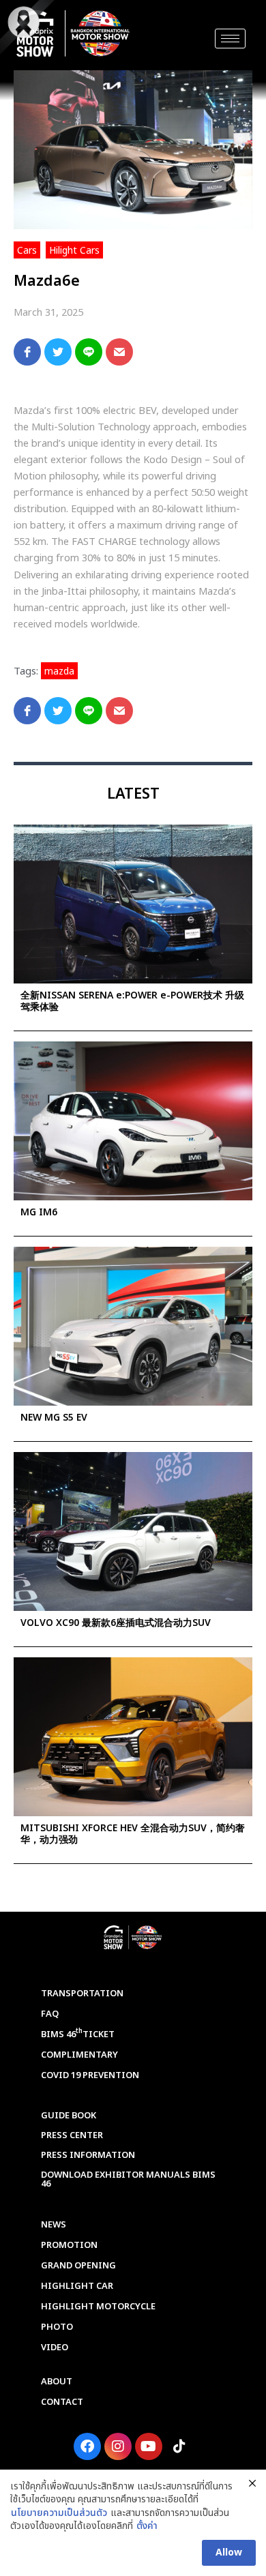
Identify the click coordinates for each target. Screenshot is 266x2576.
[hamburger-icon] (230, 39)
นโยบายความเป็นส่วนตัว (59, 2513)
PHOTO (57, 2327)
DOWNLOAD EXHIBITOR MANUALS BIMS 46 (128, 2179)
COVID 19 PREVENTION (90, 2075)
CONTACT (62, 2402)
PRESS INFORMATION (88, 2155)
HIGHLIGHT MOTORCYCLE (98, 2307)
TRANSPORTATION (82, 1994)
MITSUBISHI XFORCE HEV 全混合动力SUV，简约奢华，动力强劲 (133, 1834)
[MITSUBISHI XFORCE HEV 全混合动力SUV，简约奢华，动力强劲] (133, 1736)
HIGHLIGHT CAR (77, 2286)
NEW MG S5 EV (54, 1418)
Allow (229, 2552)
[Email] (119, 352)
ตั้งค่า (147, 2526)
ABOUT (57, 2382)
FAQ (50, 2014)
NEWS (54, 2225)
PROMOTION (69, 2245)
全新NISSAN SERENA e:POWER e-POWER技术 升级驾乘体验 (132, 1001)
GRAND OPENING (78, 2266)
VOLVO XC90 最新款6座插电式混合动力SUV (116, 1623)
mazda (59, 671)
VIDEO (55, 2348)
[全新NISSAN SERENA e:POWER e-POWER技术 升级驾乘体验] (133, 904)
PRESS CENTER (72, 2135)
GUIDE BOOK (69, 2116)
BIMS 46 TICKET (78, 2034)
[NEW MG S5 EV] (133, 1326)
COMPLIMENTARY (79, 2055)
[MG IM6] (133, 1121)
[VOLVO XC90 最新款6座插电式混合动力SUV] (133, 1531)
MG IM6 (39, 1212)
